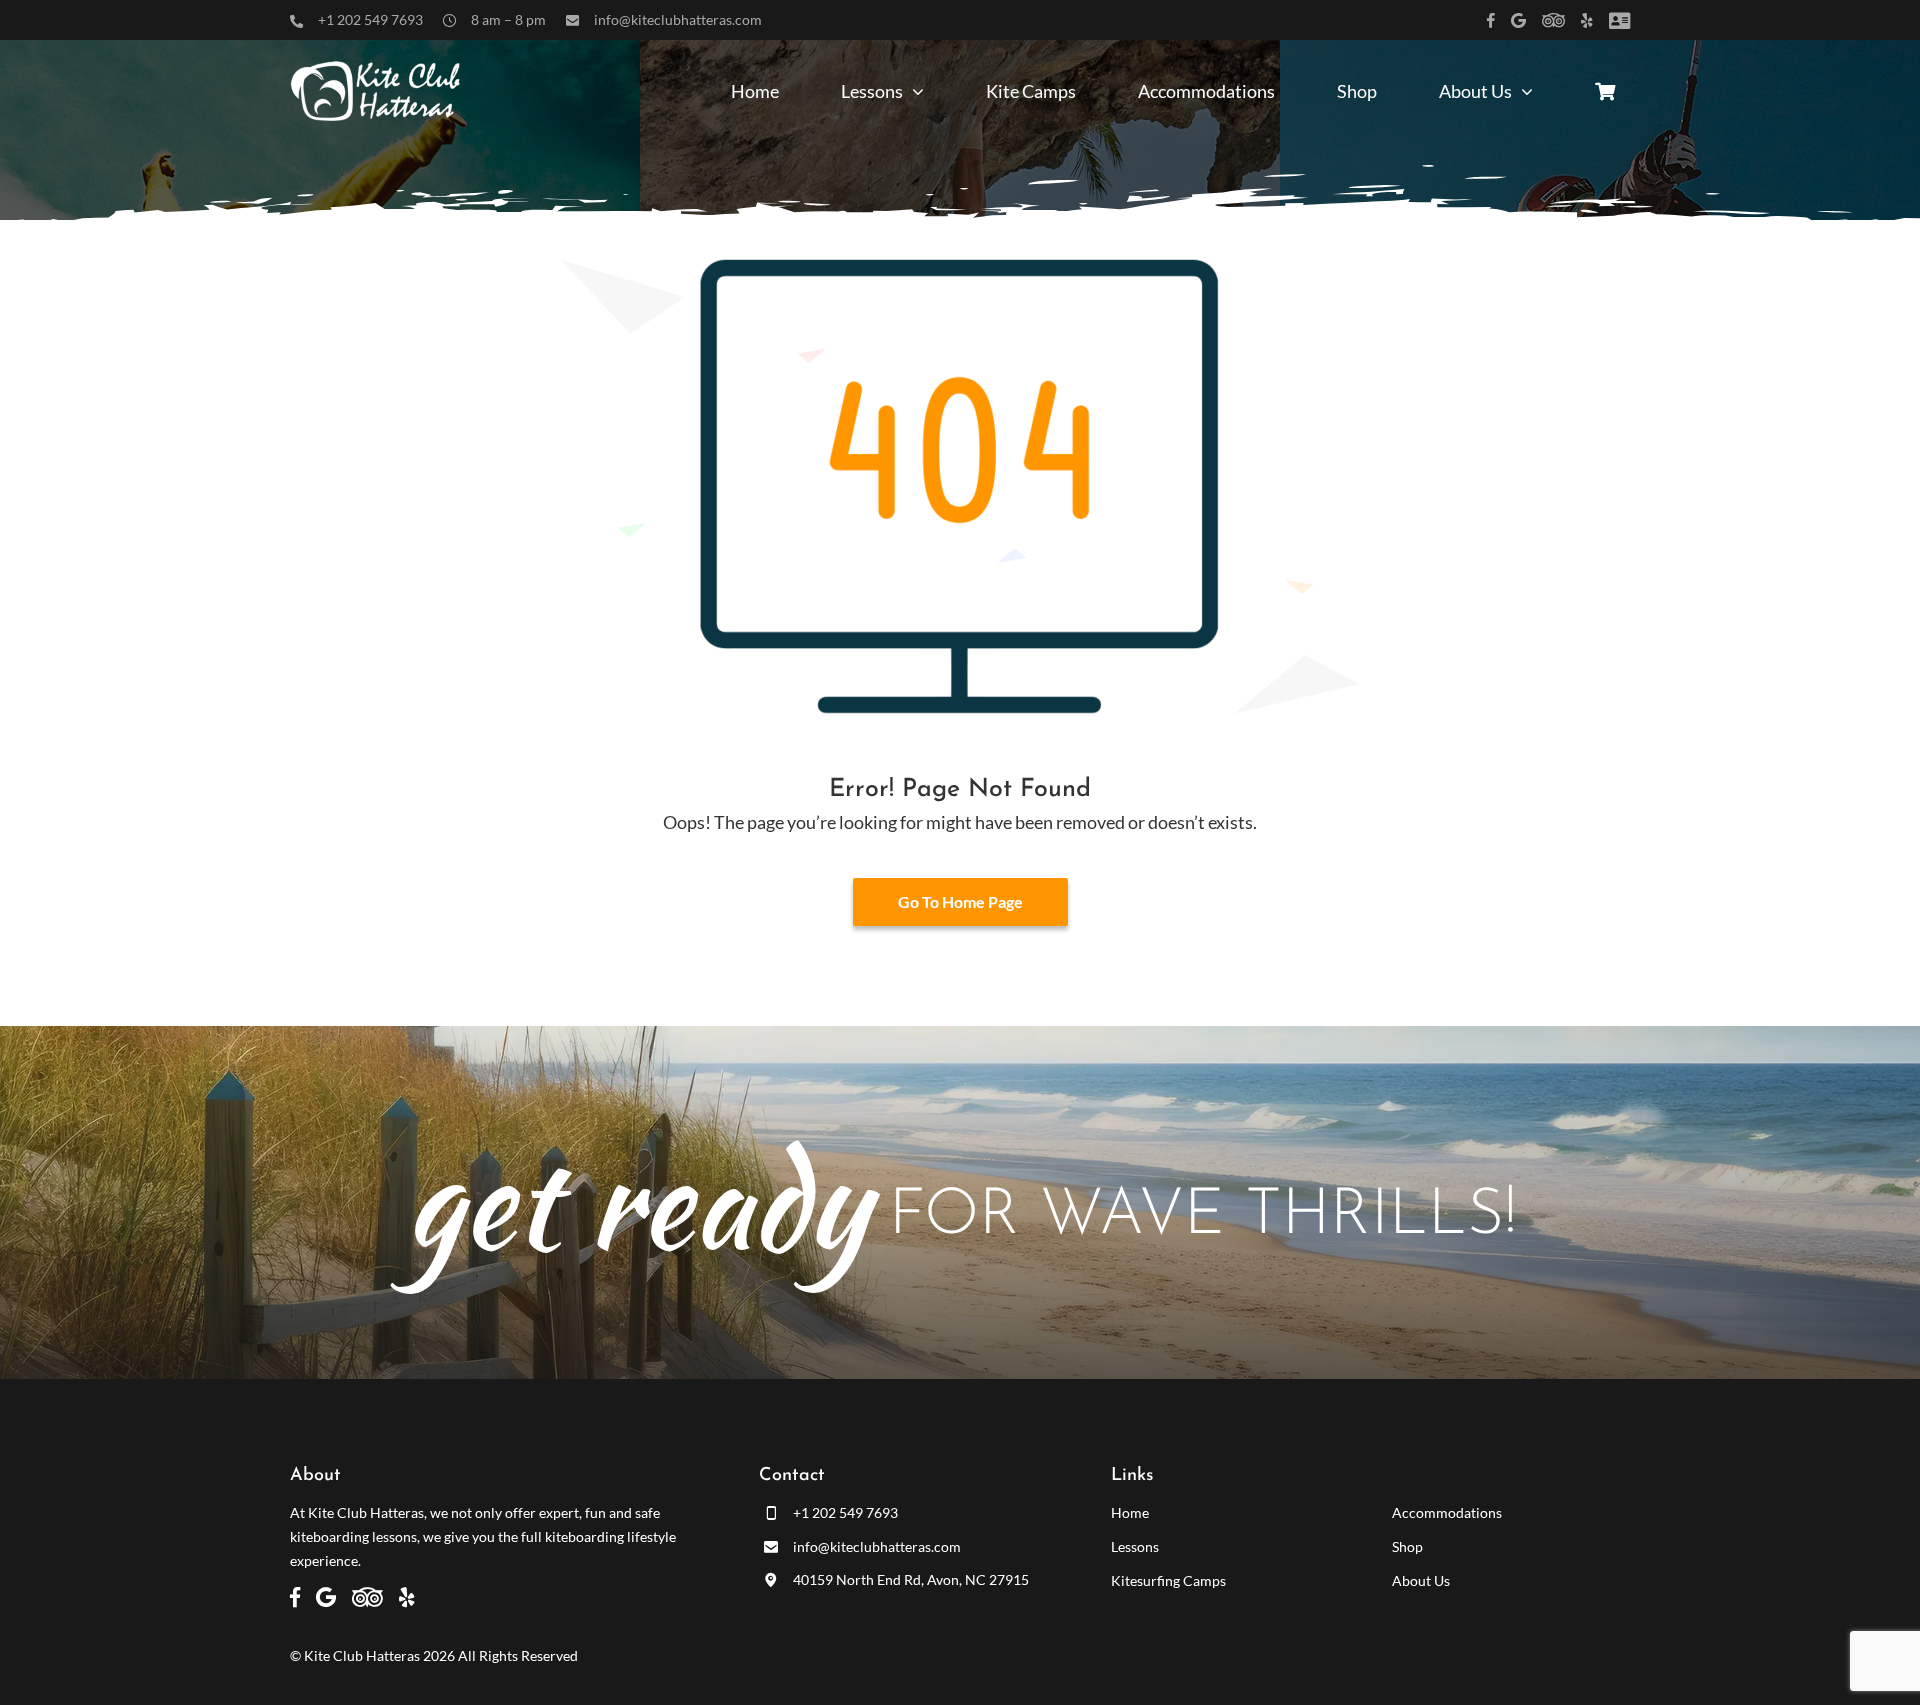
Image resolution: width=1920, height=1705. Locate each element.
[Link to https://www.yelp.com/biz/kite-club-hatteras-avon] (1587, 20)
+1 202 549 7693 (370, 19)
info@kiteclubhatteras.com (678, 19)
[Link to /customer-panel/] (1619, 20)
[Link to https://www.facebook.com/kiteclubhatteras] (1491, 20)
